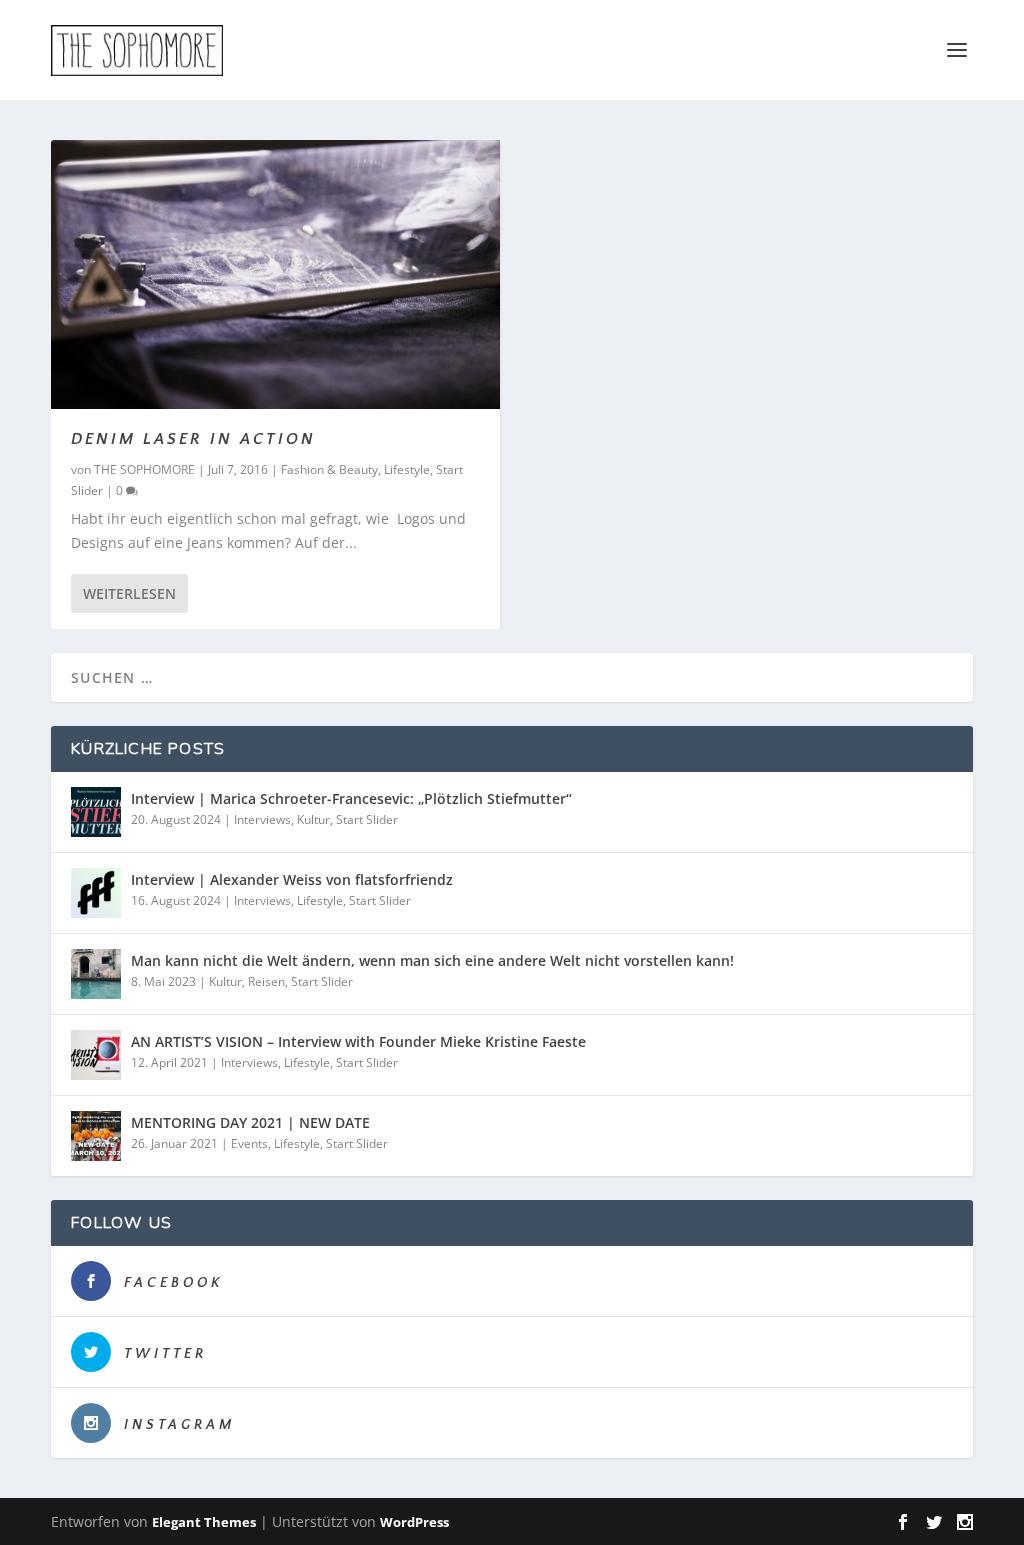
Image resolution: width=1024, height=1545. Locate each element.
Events (249, 1143)
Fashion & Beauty (329, 469)
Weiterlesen (129, 593)
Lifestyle (407, 469)
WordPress (414, 1522)
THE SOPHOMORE (144, 469)
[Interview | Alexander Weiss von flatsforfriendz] (96, 893)
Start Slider (367, 819)
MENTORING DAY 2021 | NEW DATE (250, 1122)
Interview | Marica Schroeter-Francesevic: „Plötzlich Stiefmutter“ (351, 798)
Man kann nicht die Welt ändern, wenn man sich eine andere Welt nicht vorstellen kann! (432, 960)
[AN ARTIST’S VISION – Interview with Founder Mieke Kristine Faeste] (96, 1055)
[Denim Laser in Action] (275, 274)
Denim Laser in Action (193, 439)
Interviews (262, 819)
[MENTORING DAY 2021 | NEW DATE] (96, 1136)
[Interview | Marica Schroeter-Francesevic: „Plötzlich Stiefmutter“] (96, 812)
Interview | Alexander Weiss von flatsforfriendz (292, 879)
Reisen (266, 981)
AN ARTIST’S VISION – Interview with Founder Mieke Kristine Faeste (358, 1041)
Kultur (313, 819)
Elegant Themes (204, 1522)
